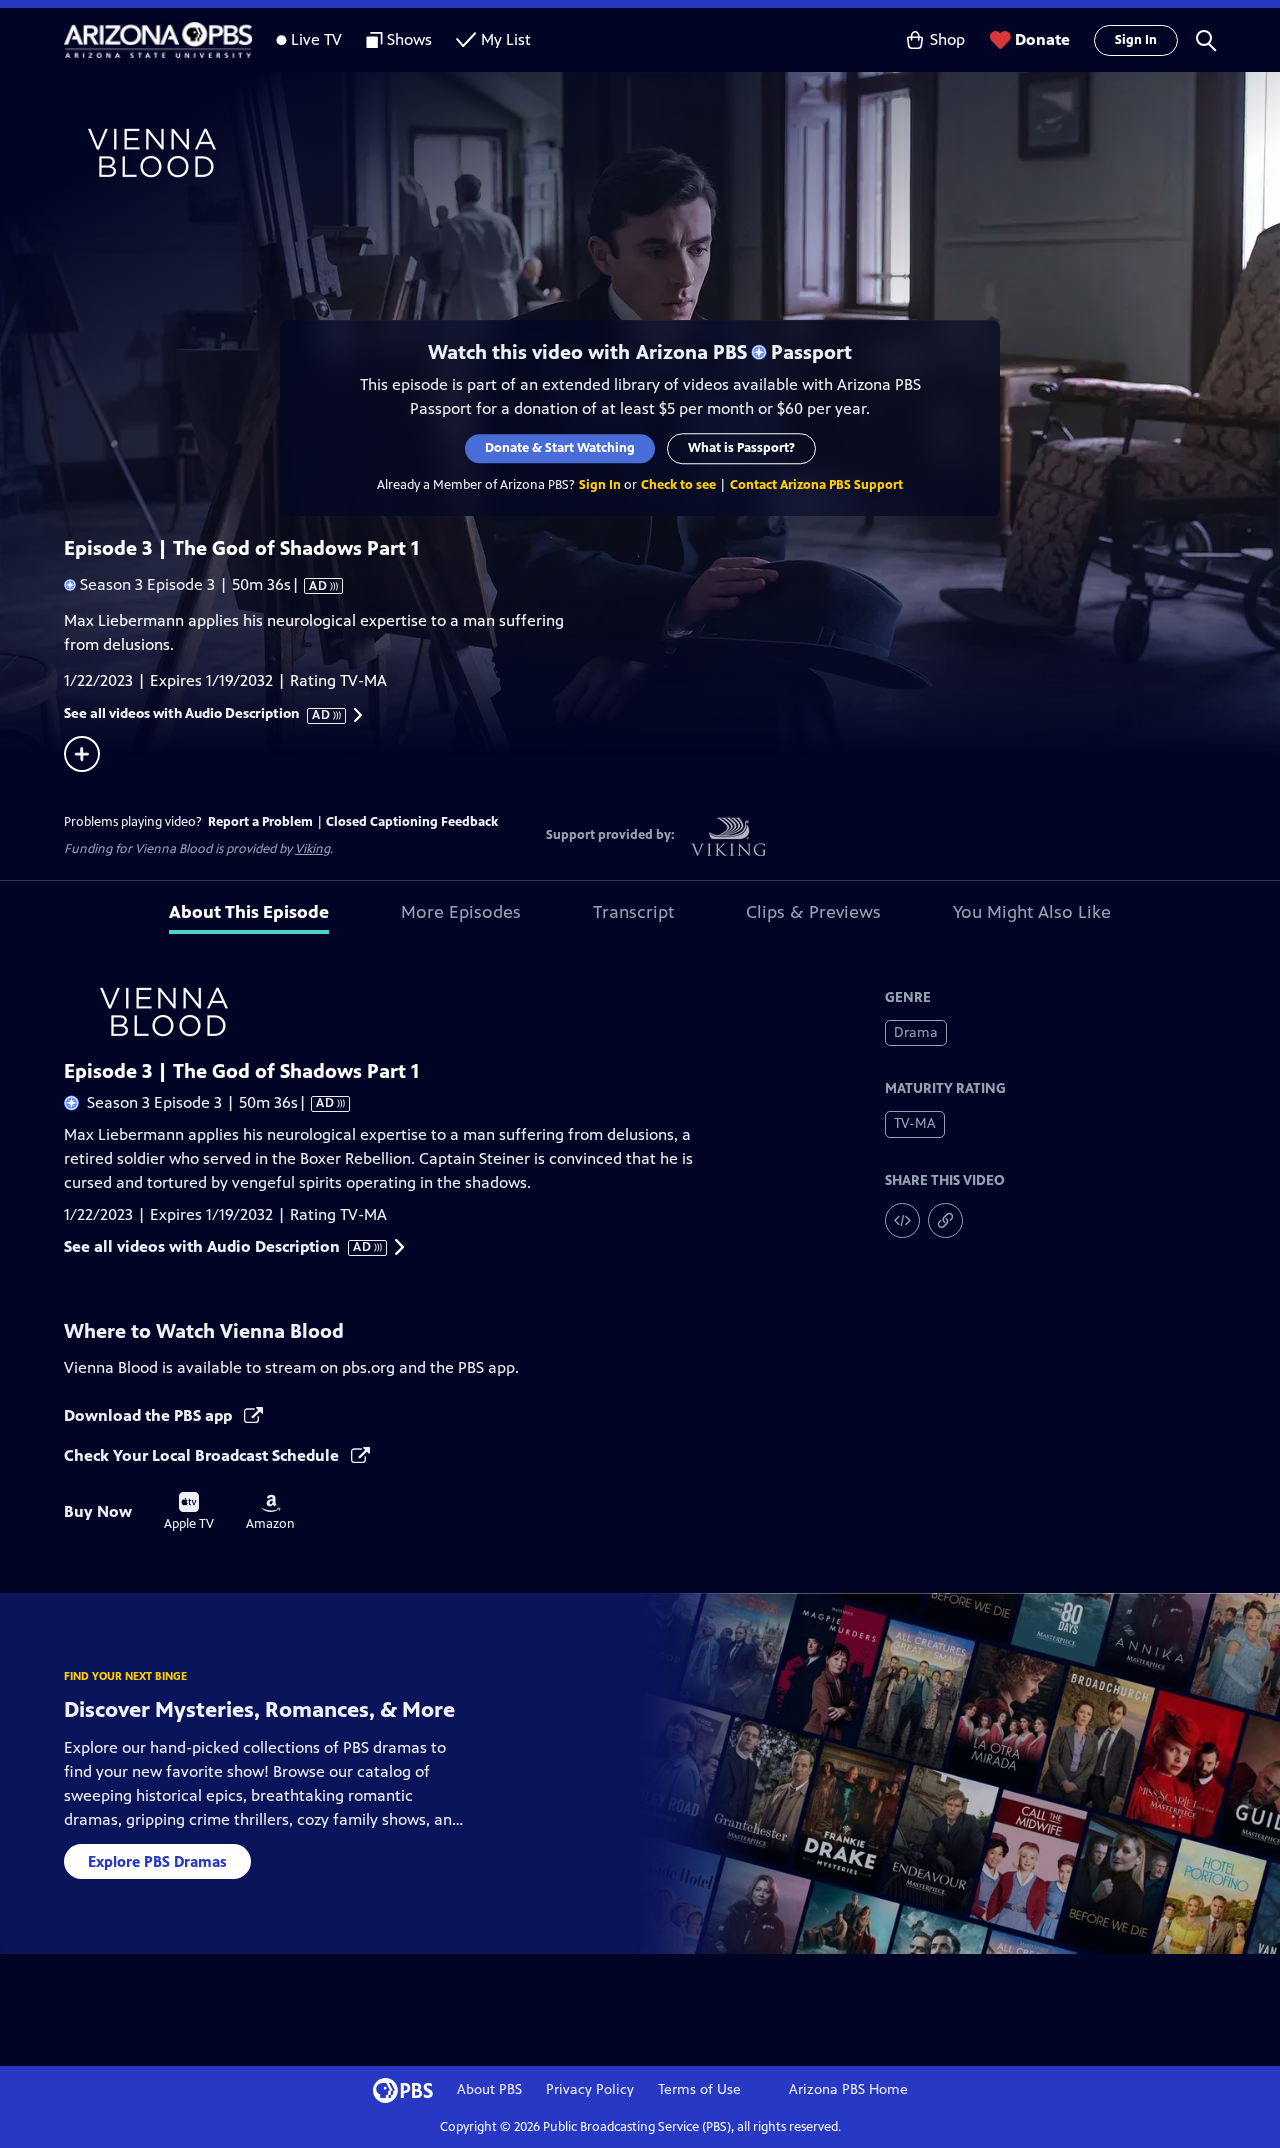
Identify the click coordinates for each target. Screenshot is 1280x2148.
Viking (312, 849)
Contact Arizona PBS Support (816, 485)
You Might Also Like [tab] (1032, 912)
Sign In (1136, 40)
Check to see (678, 485)
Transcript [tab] (633, 912)
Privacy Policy (590, 2089)
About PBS (489, 2089)
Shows (409, 39)
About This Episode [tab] (249, 912)
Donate (1042, 39)
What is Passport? (741, 448)
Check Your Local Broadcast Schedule (203, 1455)
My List (506, 39)
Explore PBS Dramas (157, 1861)
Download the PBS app (150, 1415)
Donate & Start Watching (560, 448)
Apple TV (189, 1512)
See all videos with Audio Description (198, 714)
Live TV (316, 39)
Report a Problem (260, 822)
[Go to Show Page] (666, 153)
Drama (916, 1032)
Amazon (270, 1513)
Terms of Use (699, 2089)
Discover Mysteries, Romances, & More (259, 1709)
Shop (947, 39)
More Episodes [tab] (461, 912)
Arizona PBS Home (848, 2089)
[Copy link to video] (945, 1220)
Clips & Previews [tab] (813, 912)
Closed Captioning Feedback (412, 822)
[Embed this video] (902, 1220)
